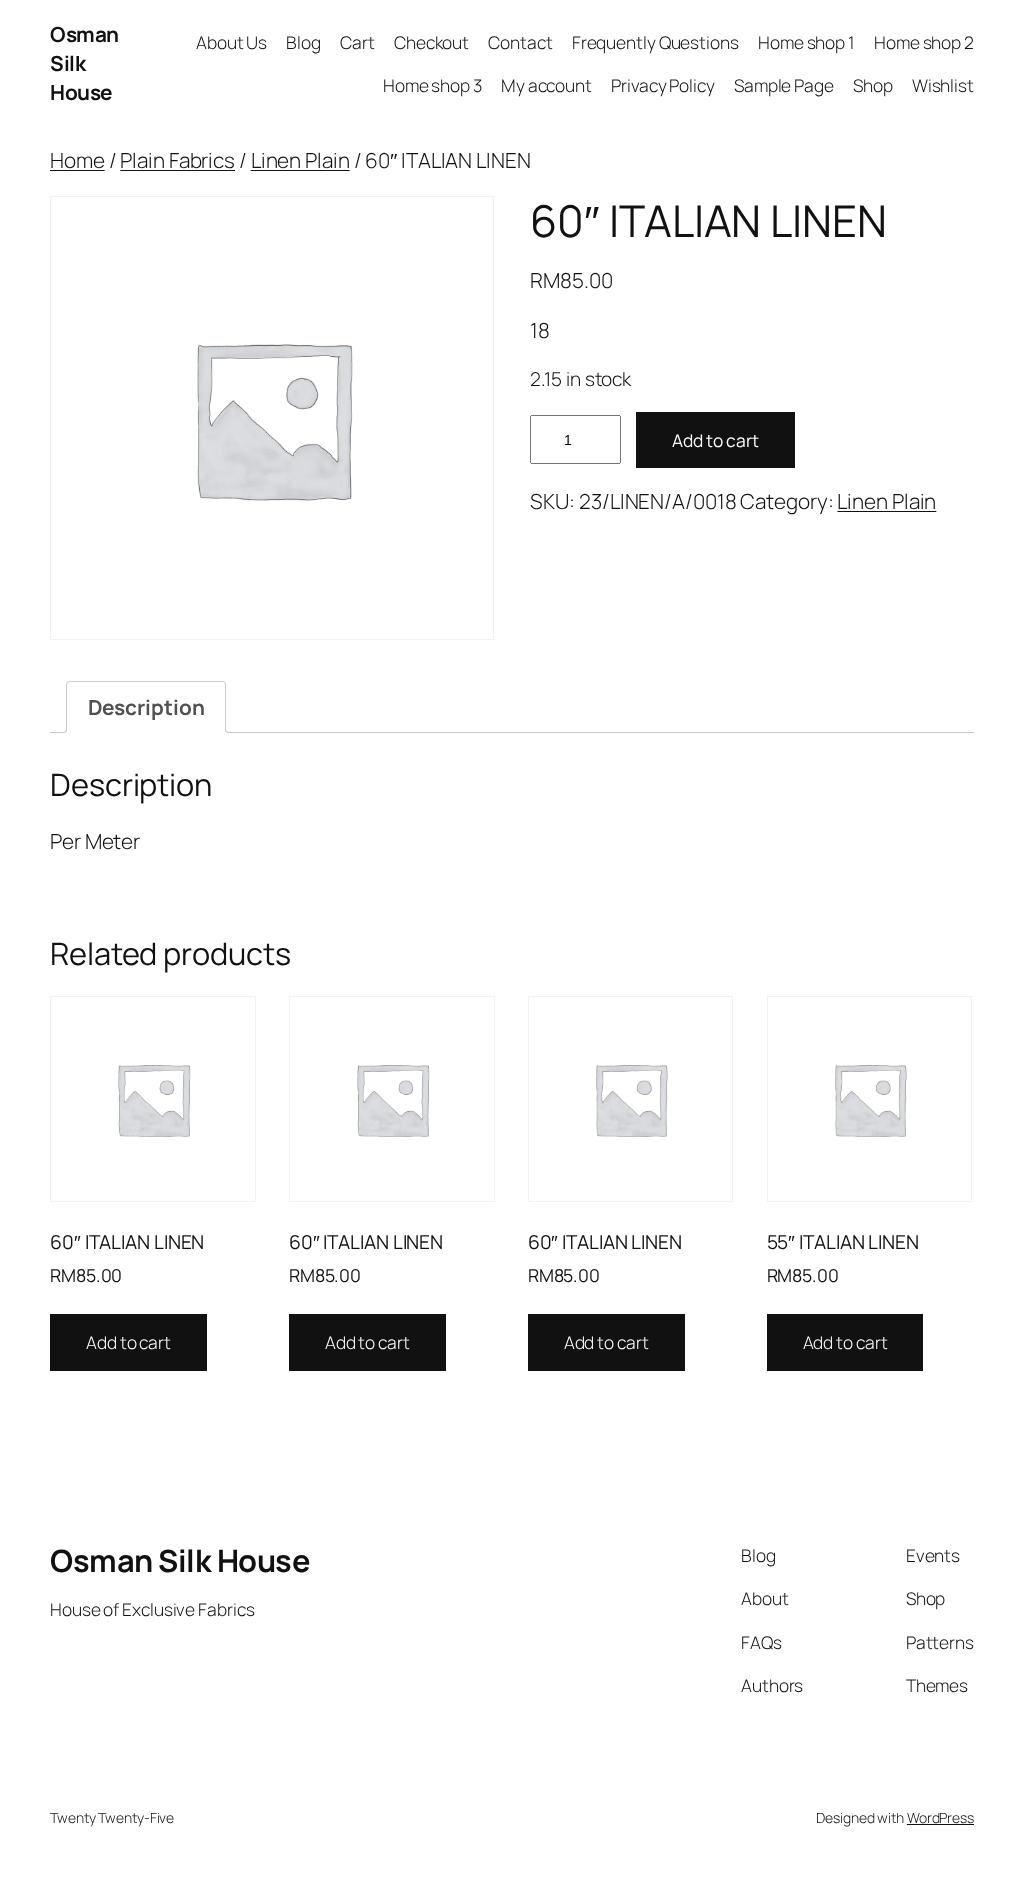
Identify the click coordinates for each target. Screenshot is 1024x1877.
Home (77, 160)
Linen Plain (300, 160)
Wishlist (943, 85)
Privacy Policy (663, 85)
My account (546, 85)
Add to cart (715, 440)
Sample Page (784, 85)
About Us (231, 42)
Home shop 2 (924, 42)
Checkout (431, 42)
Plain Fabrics (177, 160)
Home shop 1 (806, 42)
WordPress (940, 1817)
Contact (520, 42)
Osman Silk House (84, 63)
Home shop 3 (432, 85)
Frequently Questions (655, 42)
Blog (303, 42)
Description (146, 707)
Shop (873, 85)
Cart (357, 42)
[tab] (146, 707)
